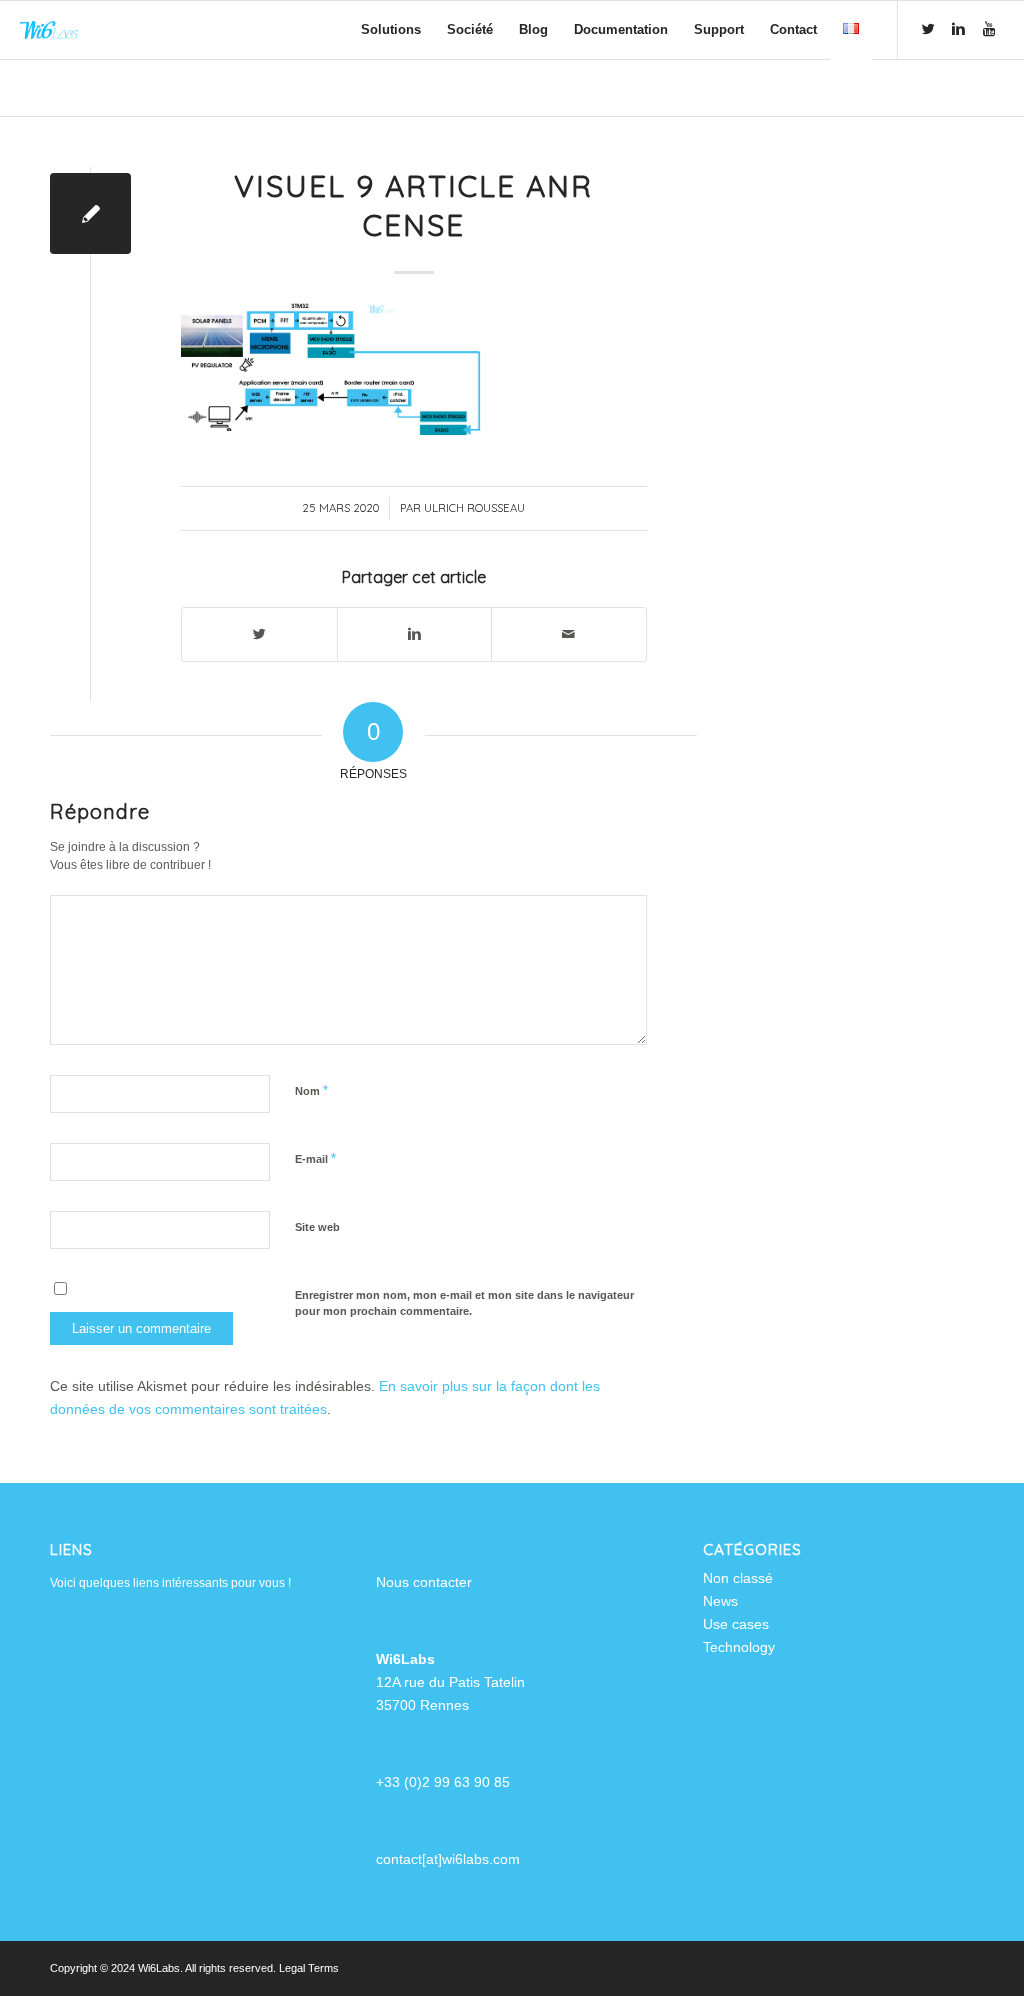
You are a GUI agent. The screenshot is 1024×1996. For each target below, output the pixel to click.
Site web (317, 1227)
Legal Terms (309, 1968)
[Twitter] (929, 29)
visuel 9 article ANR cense (413, 205)
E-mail (315, 1158)
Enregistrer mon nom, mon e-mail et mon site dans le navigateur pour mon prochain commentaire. (464, 1303)
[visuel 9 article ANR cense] (90, 213)
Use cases (736, 1624)
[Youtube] (989, 29)
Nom (311, 1090)
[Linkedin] (959, 29)
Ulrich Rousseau (474, 508)
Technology (739, 1647)
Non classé (738, 1578)
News (720, 1601)
